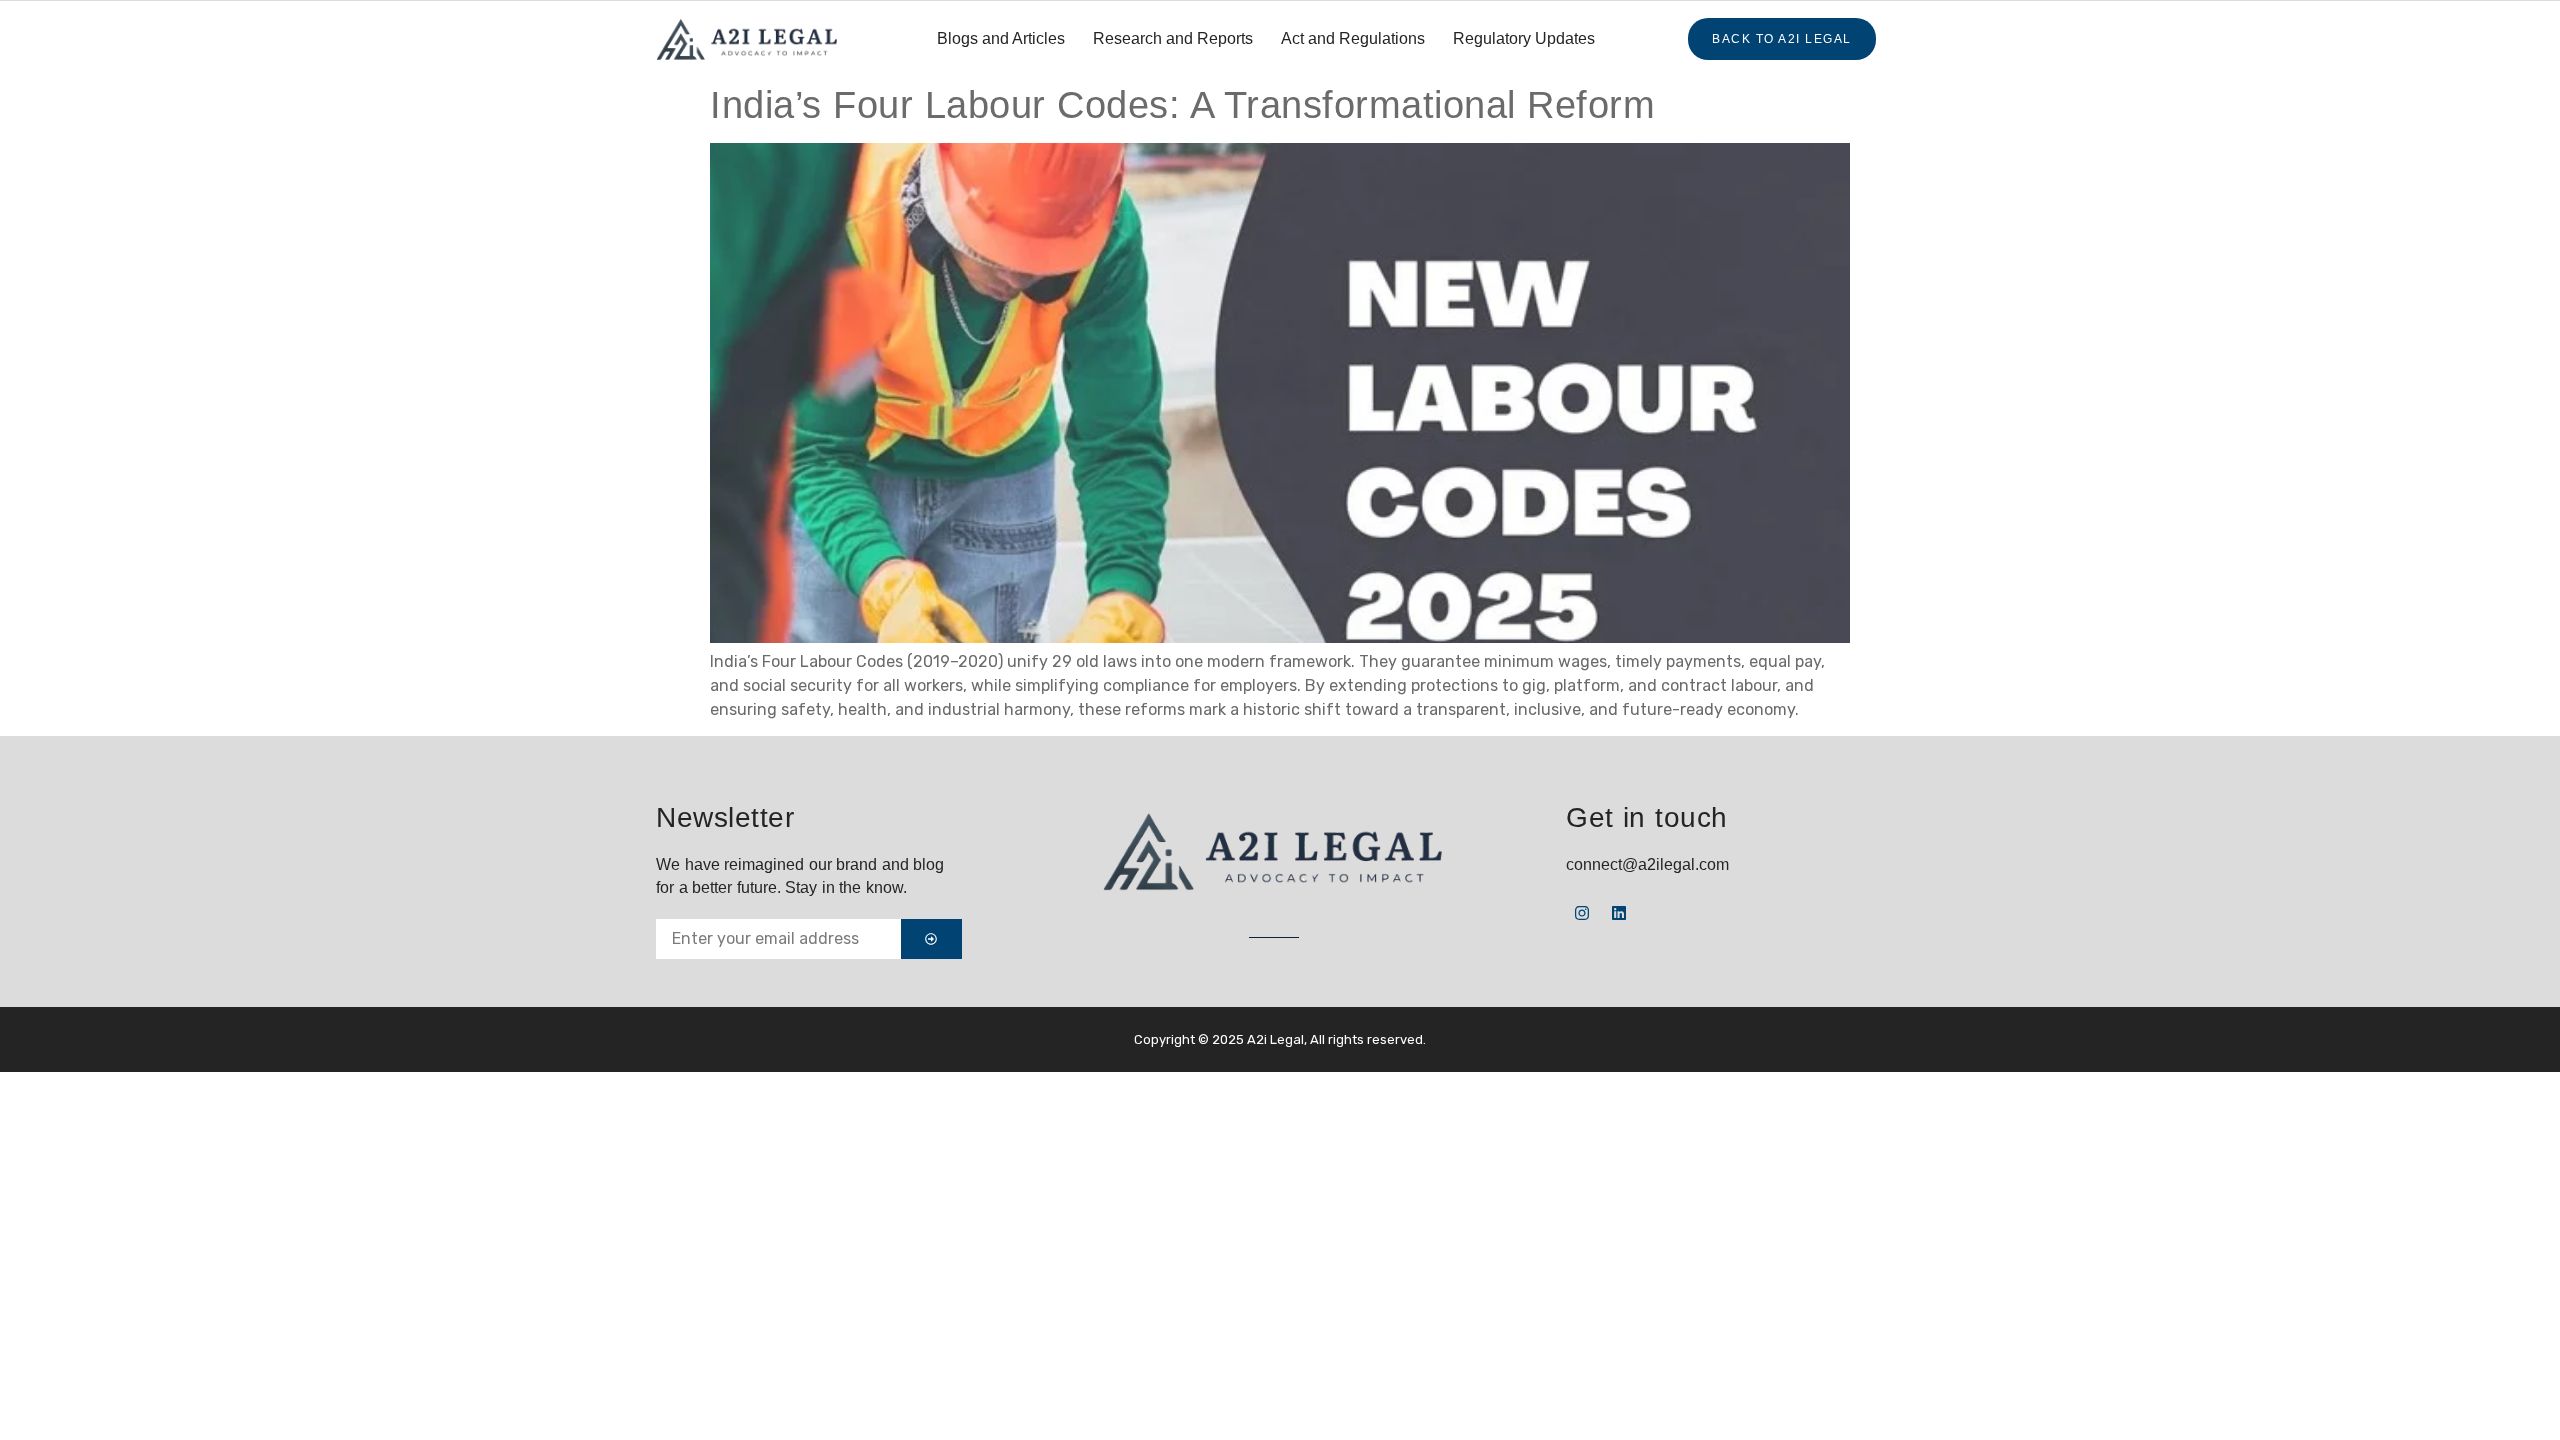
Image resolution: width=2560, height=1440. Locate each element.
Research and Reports (1173, 38)
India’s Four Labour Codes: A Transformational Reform (1182, 105)
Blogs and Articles (1001, 38)
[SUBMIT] (931, 939)
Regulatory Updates (1524, 38)
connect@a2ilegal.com (1647, 864)
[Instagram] (1582, 913)
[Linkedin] (1619, 913)
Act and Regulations (1353, 38)
